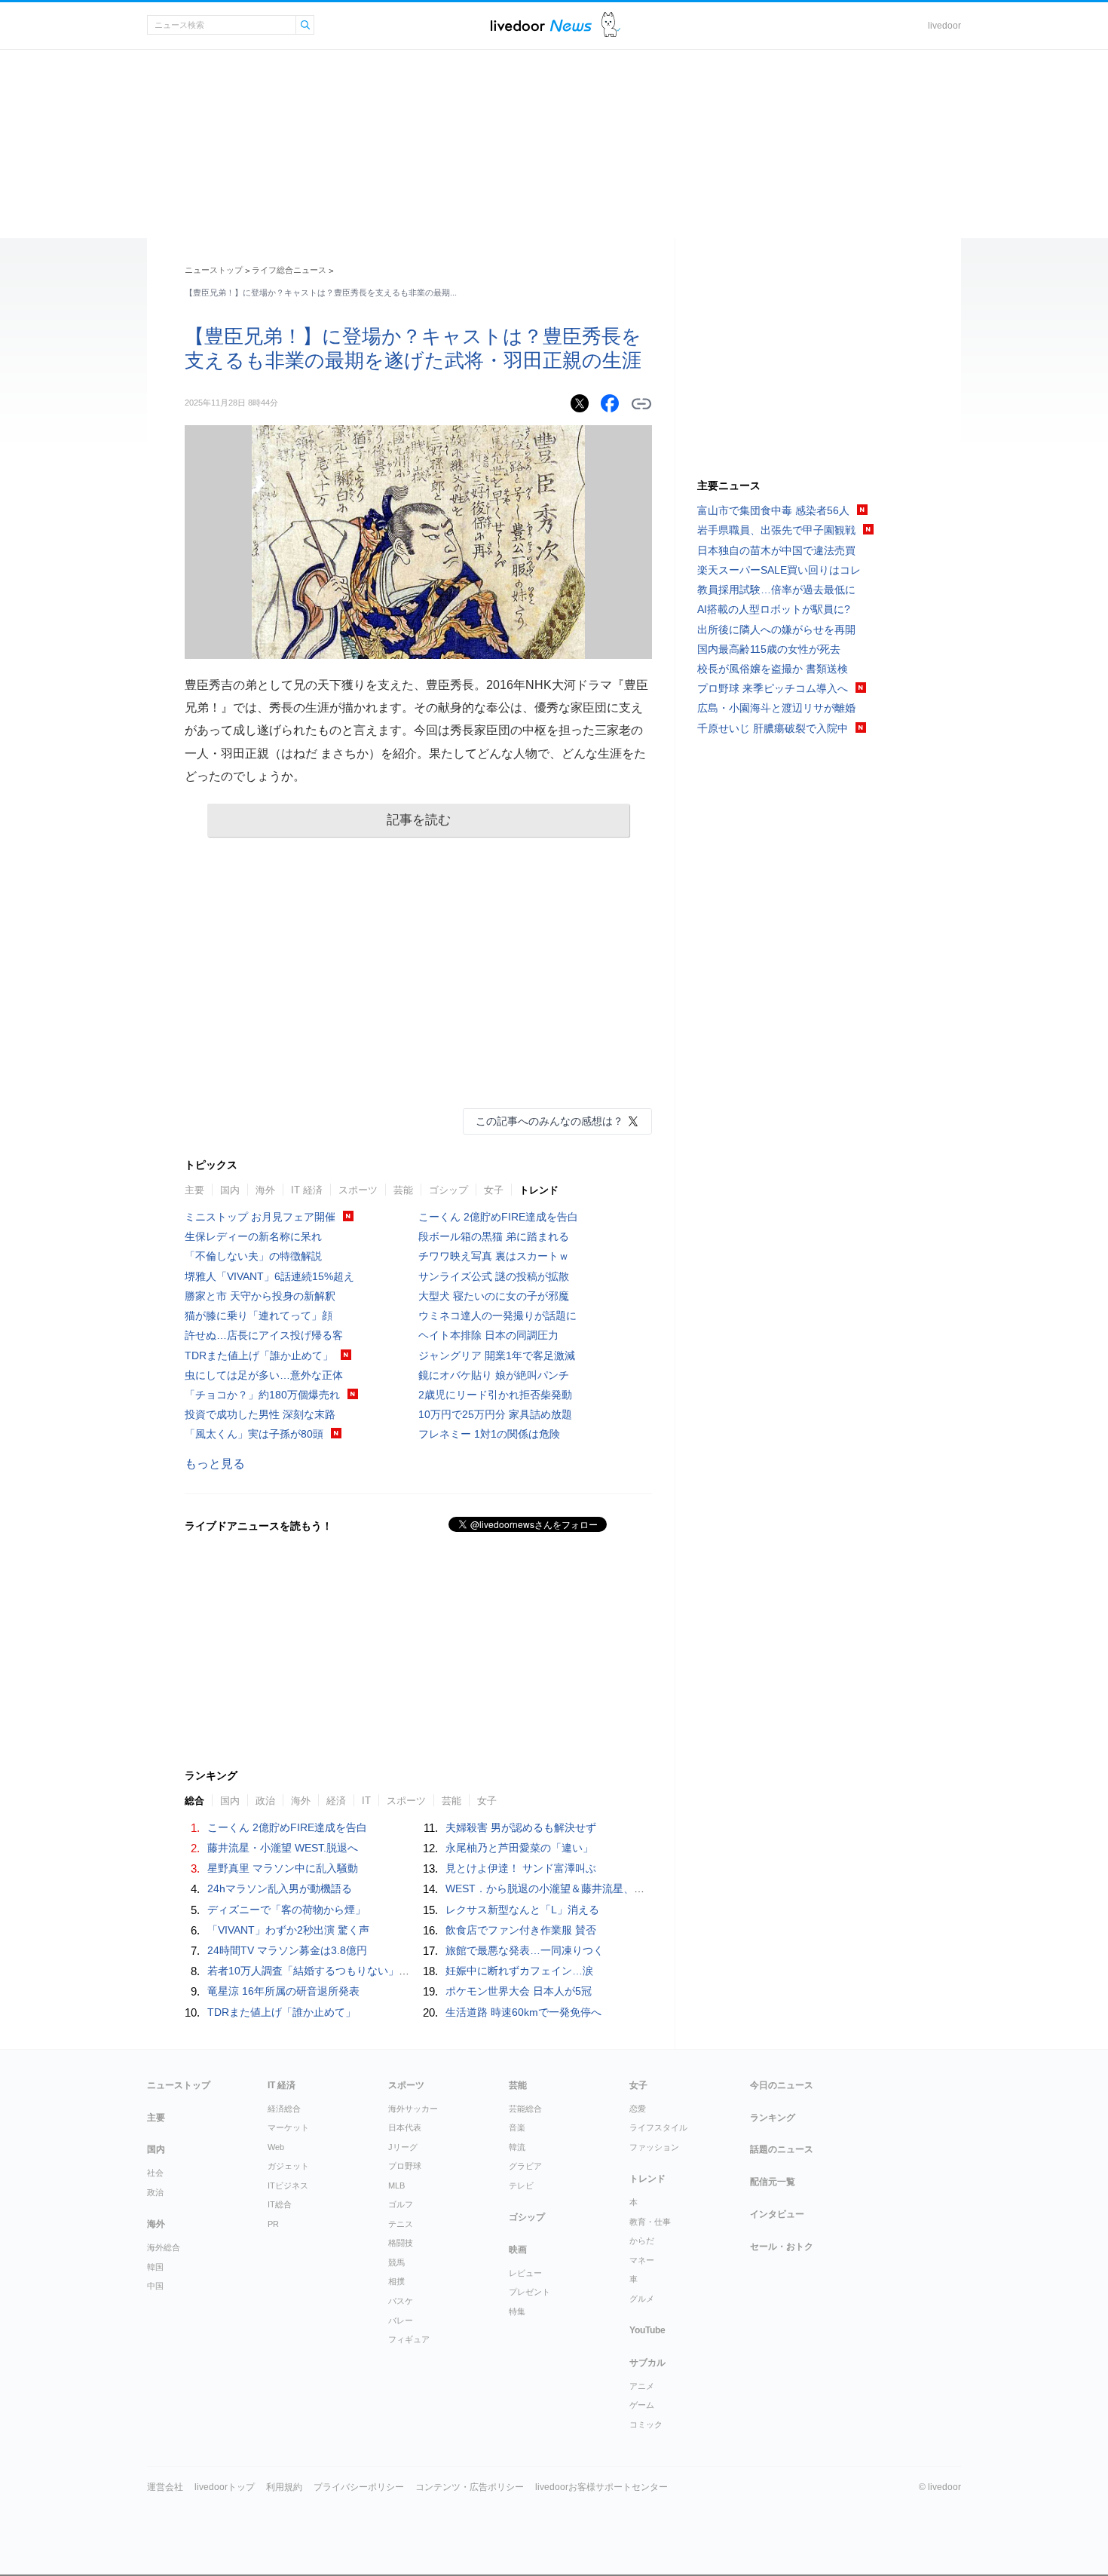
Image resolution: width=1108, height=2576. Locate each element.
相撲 (396, 2281)
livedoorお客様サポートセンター (601, 2487)
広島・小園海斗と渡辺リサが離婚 (776, 708)
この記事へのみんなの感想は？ (549, 1121)
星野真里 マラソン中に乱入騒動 (283, 1868)
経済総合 (284, 2109)
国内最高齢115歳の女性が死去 (769, 649)
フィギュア (409, 2339)
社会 (155, 2173)
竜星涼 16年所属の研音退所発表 (283, 1991)
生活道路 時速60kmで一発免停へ (523, 2012)
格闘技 (401, 2243)
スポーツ (358, 1190)
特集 (517, 2311)
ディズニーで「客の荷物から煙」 (286, 1910)
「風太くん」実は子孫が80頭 (254, 1434)
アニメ (642, 2386)
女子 (494, 1190)
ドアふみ (611, 25)
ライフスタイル (658, 2127)
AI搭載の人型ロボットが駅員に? (774, 609)
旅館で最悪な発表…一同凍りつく (525, 1950)
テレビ (521, 2185)
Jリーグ (403, 2147)
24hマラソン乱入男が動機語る (280, 1888)
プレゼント (530, 2292)
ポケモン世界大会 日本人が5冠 (519, 1991)
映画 (518, 2250)
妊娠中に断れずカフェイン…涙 (519, 1971)
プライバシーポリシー (359, 2487)
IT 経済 (307, 1190)
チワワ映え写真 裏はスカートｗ (494, 1256)
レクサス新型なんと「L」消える (522, 1910)
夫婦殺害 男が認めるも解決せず (521, 1827)
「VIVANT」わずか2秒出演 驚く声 (288, 1930)
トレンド (539, 1190)
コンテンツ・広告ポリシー (470, 2487)
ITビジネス (288, 2185)
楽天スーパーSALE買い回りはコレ (779, 570)
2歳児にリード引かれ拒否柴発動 (495, 1395)
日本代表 (405, 2127)
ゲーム (642, 2405)
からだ (642, 2241)
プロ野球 (405, 2166)
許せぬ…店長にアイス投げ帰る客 (264, 1335)
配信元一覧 (773, 2182)
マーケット (288, 2127)
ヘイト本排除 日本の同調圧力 (488, 1335)
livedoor (944, 26)
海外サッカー (413, 2109)
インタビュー (777, 2214)
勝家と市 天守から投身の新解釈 (260, 1296)
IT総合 (280, 2204)
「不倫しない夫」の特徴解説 (253, 1256)
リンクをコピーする (641, 404)
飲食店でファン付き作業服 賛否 (521, 1930)
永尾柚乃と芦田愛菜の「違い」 (519, 1848)
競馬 (396, 2262)
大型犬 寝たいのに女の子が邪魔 (494, 1296)
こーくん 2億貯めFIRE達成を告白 (498, 1217)
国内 (230, 1190)
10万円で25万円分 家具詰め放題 (495, 1414)
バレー (401, 2320)
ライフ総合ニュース (289, 270)
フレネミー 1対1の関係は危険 (489, 1434)
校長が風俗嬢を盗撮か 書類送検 (773, 669)
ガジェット (288, 2166)
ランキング (773, 2118)
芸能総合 (525, 2109)
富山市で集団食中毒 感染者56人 (773, 510)
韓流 (517, 2147)
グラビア (525, 2166)
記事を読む (419, 820)
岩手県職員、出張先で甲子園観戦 (776, 530)
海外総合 (164, 2247)
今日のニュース (782, 2085)
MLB (396, 2185)
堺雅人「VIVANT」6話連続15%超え (269, 1276)
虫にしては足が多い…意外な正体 (264, 1375)
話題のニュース (782, 2149)
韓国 (155, 2267)
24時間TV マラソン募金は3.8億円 (287, 1950)
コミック (646, 2424)
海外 (265, 1190)
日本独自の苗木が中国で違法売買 (776, 550)
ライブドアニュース (541, 25)
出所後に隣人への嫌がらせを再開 (776, 629)
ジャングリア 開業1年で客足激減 (497, 1355)
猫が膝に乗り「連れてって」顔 (259, 1316)
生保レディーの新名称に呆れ (253, 1236)
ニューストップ (214, 270)
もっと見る (215, 1464)
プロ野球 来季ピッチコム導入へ (773, 688)
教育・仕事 (650, 2222)
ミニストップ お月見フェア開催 (260, 1217)
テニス (401, 2224)
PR (273, 2224)
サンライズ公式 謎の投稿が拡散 (494, 1276)
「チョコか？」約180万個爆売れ (262, 1395)
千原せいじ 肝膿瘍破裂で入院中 (773, 728)
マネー (642, 2260)
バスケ (401, 2301)
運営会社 (165, 2487)
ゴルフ (401, 2204)
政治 (155, 2192)
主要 (194, 1190)
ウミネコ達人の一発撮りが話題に (497, 1316)
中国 (155, 2286)
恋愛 (638, 2109)
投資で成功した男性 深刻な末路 (260, 1414)
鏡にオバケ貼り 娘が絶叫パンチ (494, 1375)
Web (276, 2147)
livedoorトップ (225, 2487)
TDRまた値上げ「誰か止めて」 (259, 1355)
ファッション (654, 2147)
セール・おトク (782, 2247)
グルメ (642, 2299)
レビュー (525, 2273)
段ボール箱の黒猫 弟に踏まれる (494, 1236)
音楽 (517, 2127)
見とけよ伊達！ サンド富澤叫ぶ (521, 1868)
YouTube (647, 2330)
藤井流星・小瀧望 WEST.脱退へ (283, 1848)
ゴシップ (448, 1190)
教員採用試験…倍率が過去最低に (776, 590)
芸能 (403, 1190)
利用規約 (284, 2487)
